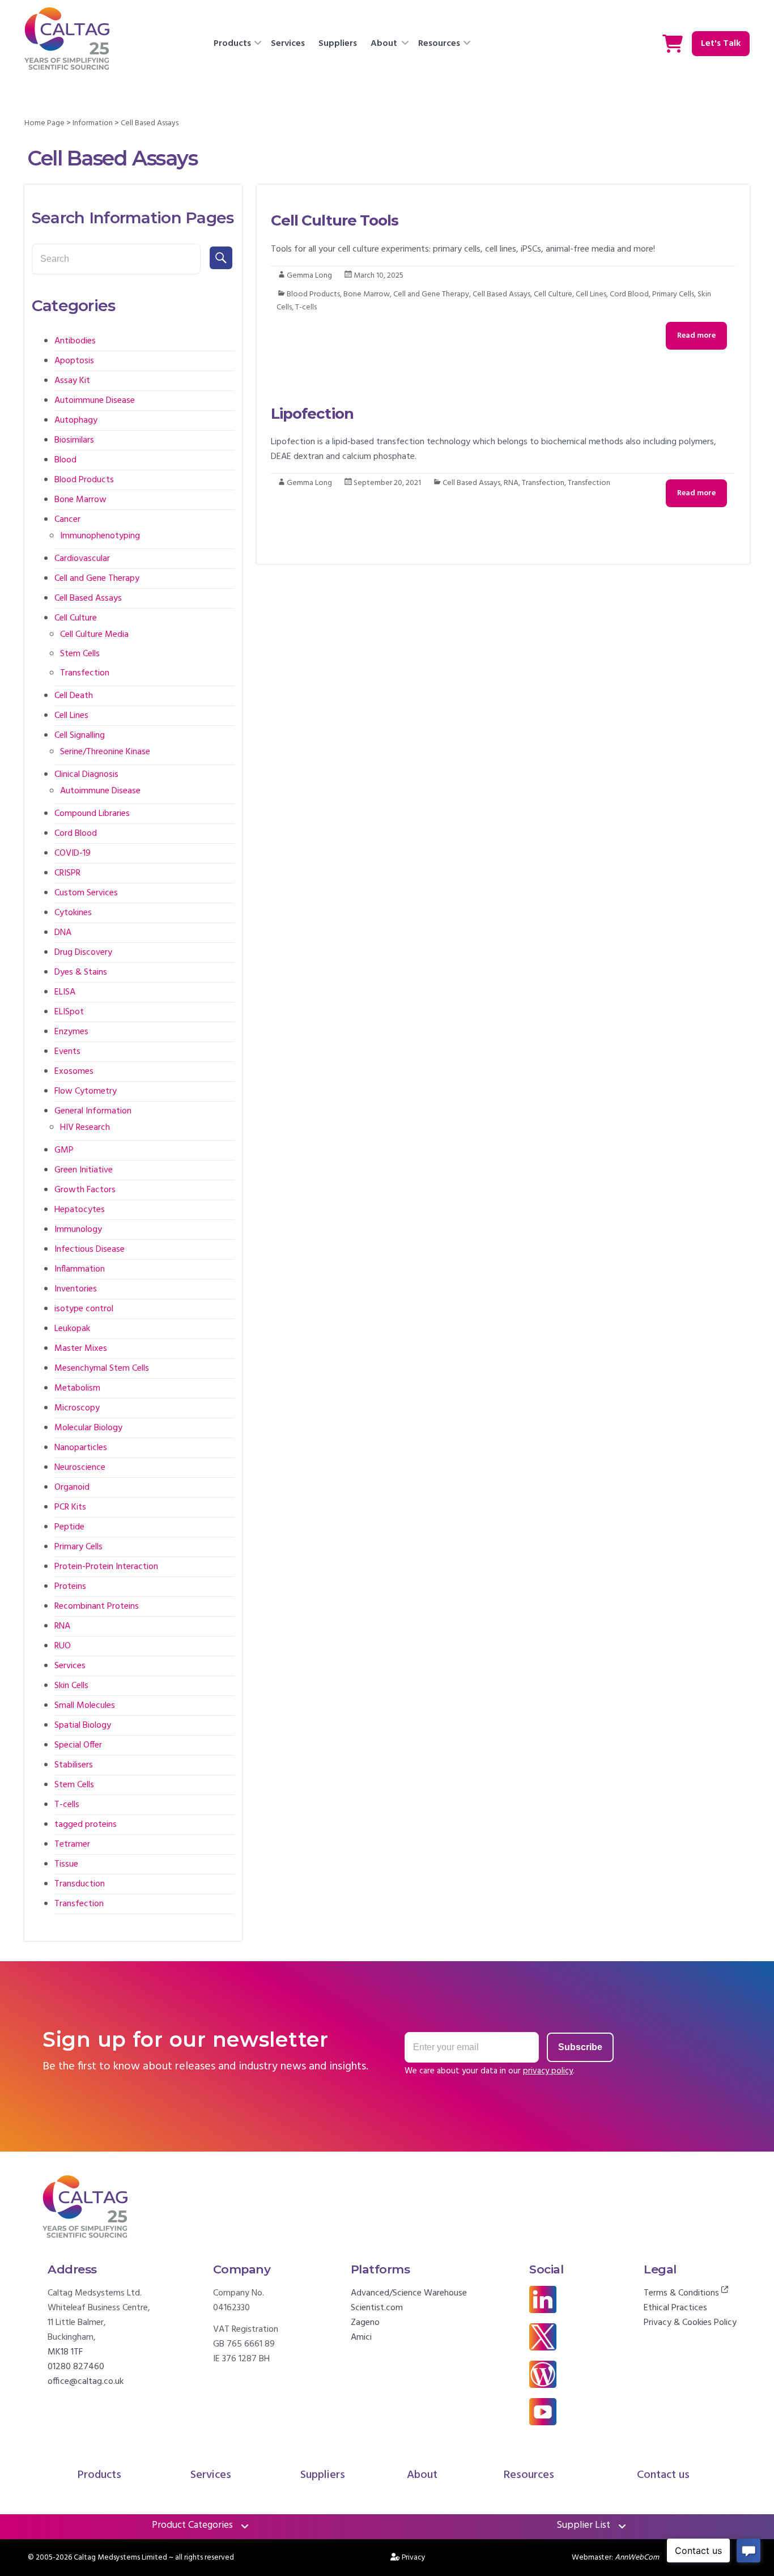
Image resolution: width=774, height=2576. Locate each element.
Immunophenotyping (100, 536)
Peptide (69, 1527)
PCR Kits (70, 1507)
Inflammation (80, 1269)
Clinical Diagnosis (86, 775)
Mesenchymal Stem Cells (102, 1368)
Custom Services (86, 893)
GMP (64, 1150)
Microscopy (77, 1408)
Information (93, 123)
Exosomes (74, 1072)
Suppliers (338, 44)
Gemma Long (309, 276)
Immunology (78, 1230)
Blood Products (313, 294)
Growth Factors (85, 1190)
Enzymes (71, 1032)
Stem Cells (80, 654)
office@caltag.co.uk (86, 2382)
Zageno (365, 2323)
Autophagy (76, 420)
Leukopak (72, 1329)
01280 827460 (76, 2367)
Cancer (67, 520)
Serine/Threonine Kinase (105, 752)
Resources (439, 44)
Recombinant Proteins (97, 1606)
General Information (93, 1111)
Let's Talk (721, 44)
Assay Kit (72, 381)
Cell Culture (553, 294)
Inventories (76, 1289)
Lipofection (312, 414)
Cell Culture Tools (335, 220)
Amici (361, 2337)
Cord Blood (629, 294)
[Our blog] (543, 2368)
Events (67, 1052)
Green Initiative (84, 1170)
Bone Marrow (367, 294)
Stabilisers (74, 1765)
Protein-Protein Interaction (106, 1567)
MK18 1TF (65, 2352)
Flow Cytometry (86, 1091)
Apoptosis (74, 361)
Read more (696, 336)
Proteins (70, 1587)
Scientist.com (377, 2308)
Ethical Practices (675, 2308)
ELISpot (69, 1012)
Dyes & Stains (81, 972)
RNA (511, 483)
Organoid (72, 1487)
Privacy (414, 2558)
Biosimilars (74, 440)
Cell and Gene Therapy (431, 294)
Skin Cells (71, 1686)
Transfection (543, 483)
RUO (63, 1646)
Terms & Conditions (682, 2293)
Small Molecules (85, 1706)
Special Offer (78, 1745)
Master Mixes (81, 1349)
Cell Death (74, 696)
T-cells (306, 307)
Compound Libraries (92, 814)
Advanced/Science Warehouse (409, 2293)
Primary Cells (673, 294)
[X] (543, 2331)
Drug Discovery (83, 953)
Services (288, 44)
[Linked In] (543, 2293)
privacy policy (548, 2071)
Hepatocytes (80, 1210)
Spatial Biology (83, 1725)
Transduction (80, 1884)
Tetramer (72, 1844)
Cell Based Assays (501, 294)
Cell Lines (591, 294)
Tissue (66, 1864)
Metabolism (77, 1388)
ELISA (65, 992)
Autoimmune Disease (95, 401)
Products (232, 44)
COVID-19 (73, 853)
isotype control (84, 1309)
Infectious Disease (90, 1249)
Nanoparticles (81, 1448)
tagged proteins (86, 1825)
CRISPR (67, 873)
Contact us (663, 2475)
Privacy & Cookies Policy (690, 2323)
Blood (65, 460)
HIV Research (85, 1128)
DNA (63, 933)
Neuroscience (80, 1468)
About (384, 44)
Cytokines (73, 913)
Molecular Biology (88, 1428)
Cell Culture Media (94, 635)
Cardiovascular (82, 559)
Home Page (44, 123)
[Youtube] (543, 2405)
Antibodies (75, 341)
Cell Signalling (80, 736)
